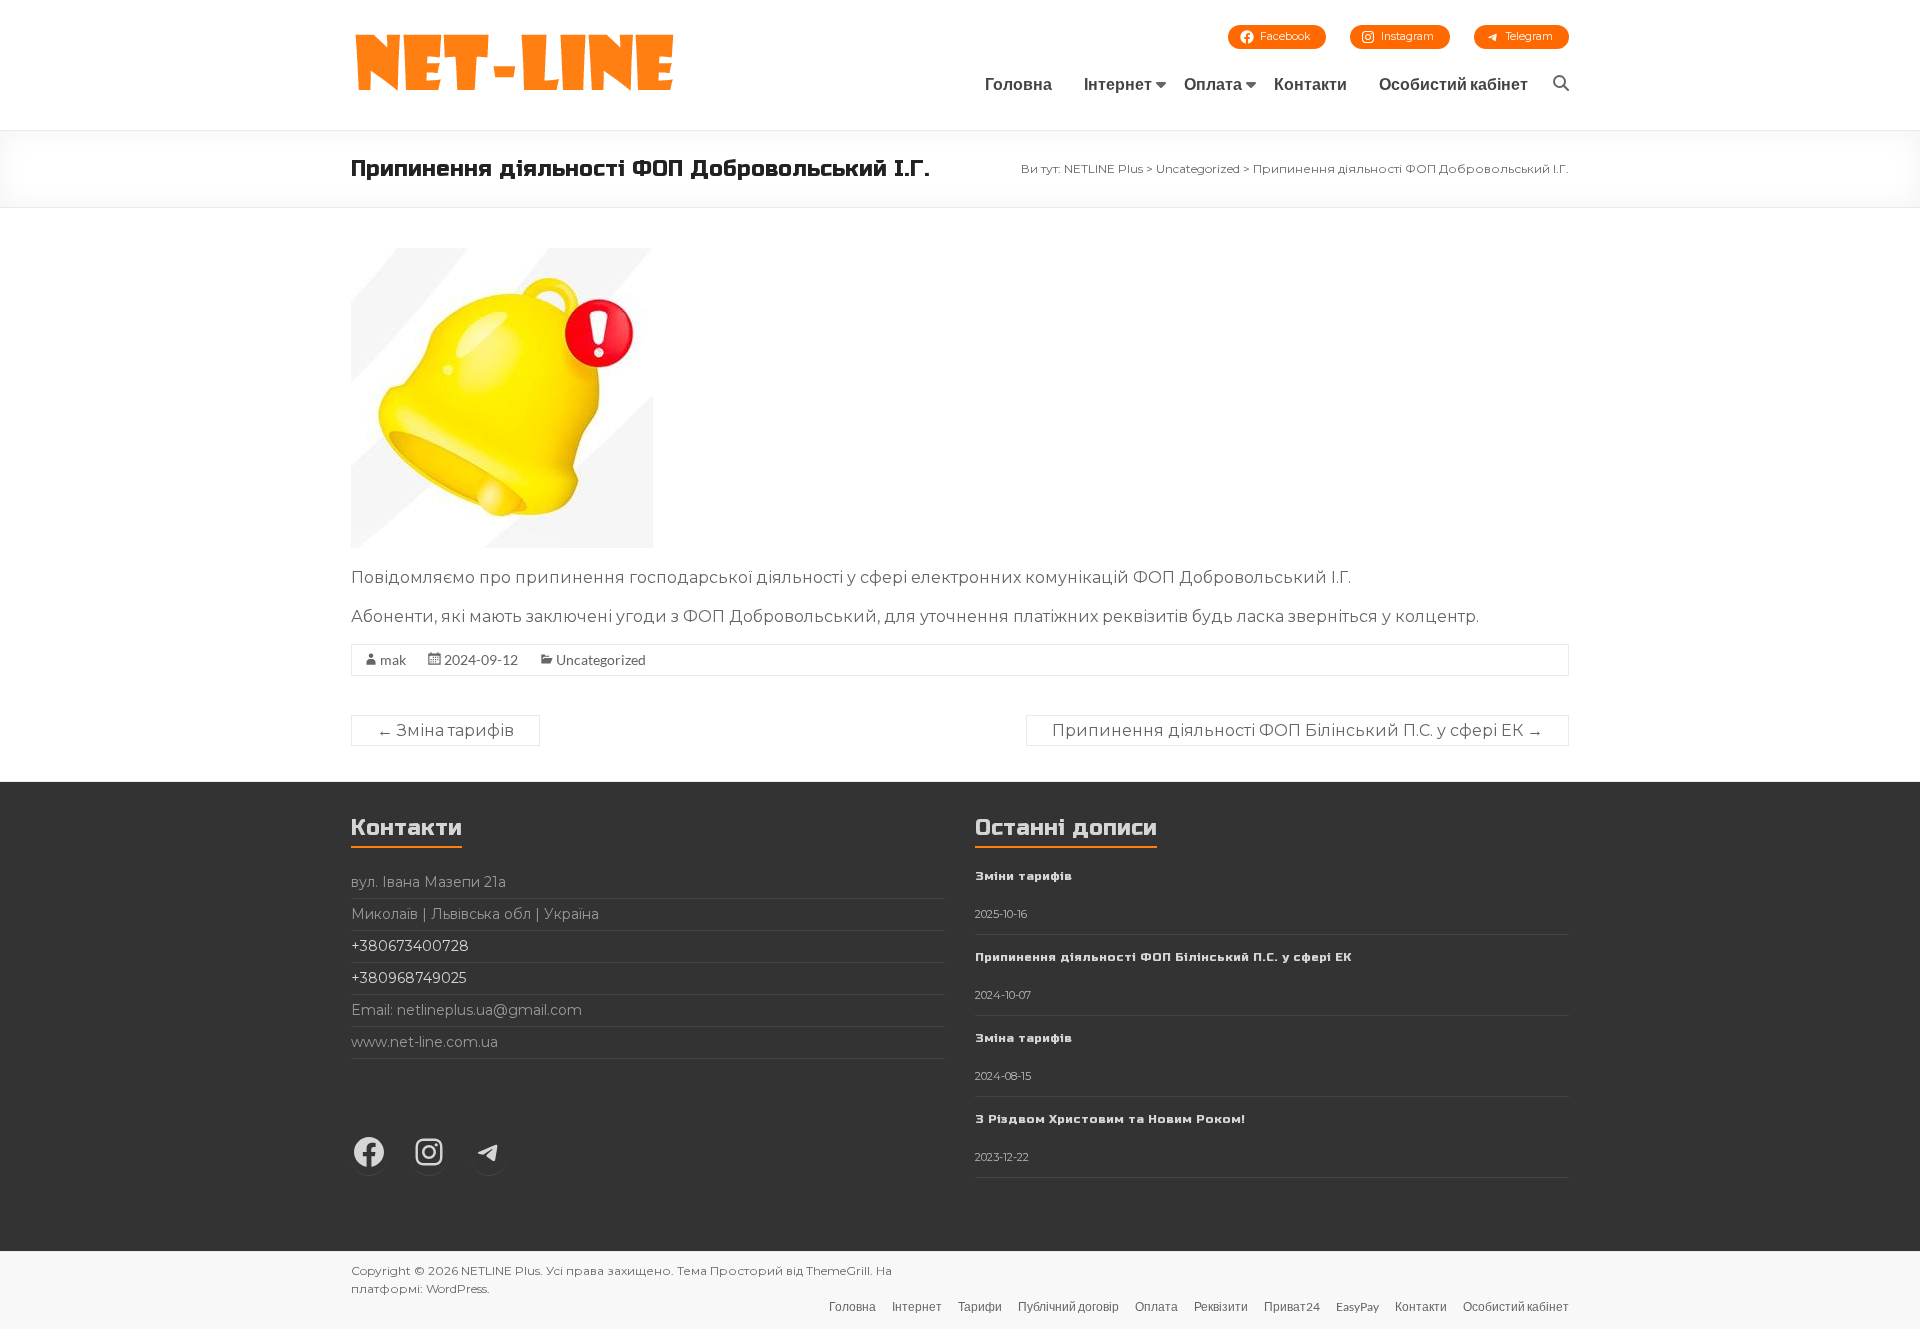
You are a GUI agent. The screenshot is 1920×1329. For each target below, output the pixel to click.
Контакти (1310, 83)
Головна (1018, 83)
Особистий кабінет (1453, 83)
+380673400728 (410, 946)
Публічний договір (1068, 1306)
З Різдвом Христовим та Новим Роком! (1110, 1119)
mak (393, 659)
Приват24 (1292, 1306)
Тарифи (980, 1306)
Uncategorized (601, 659)
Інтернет (1118, 83)
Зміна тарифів (445, 730)
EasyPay (1357, 1306)
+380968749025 (408, 978)
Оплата (1213, 83)
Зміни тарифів (1023, 876)
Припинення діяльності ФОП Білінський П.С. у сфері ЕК (1297, 730)
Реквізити (1221, 1306)
